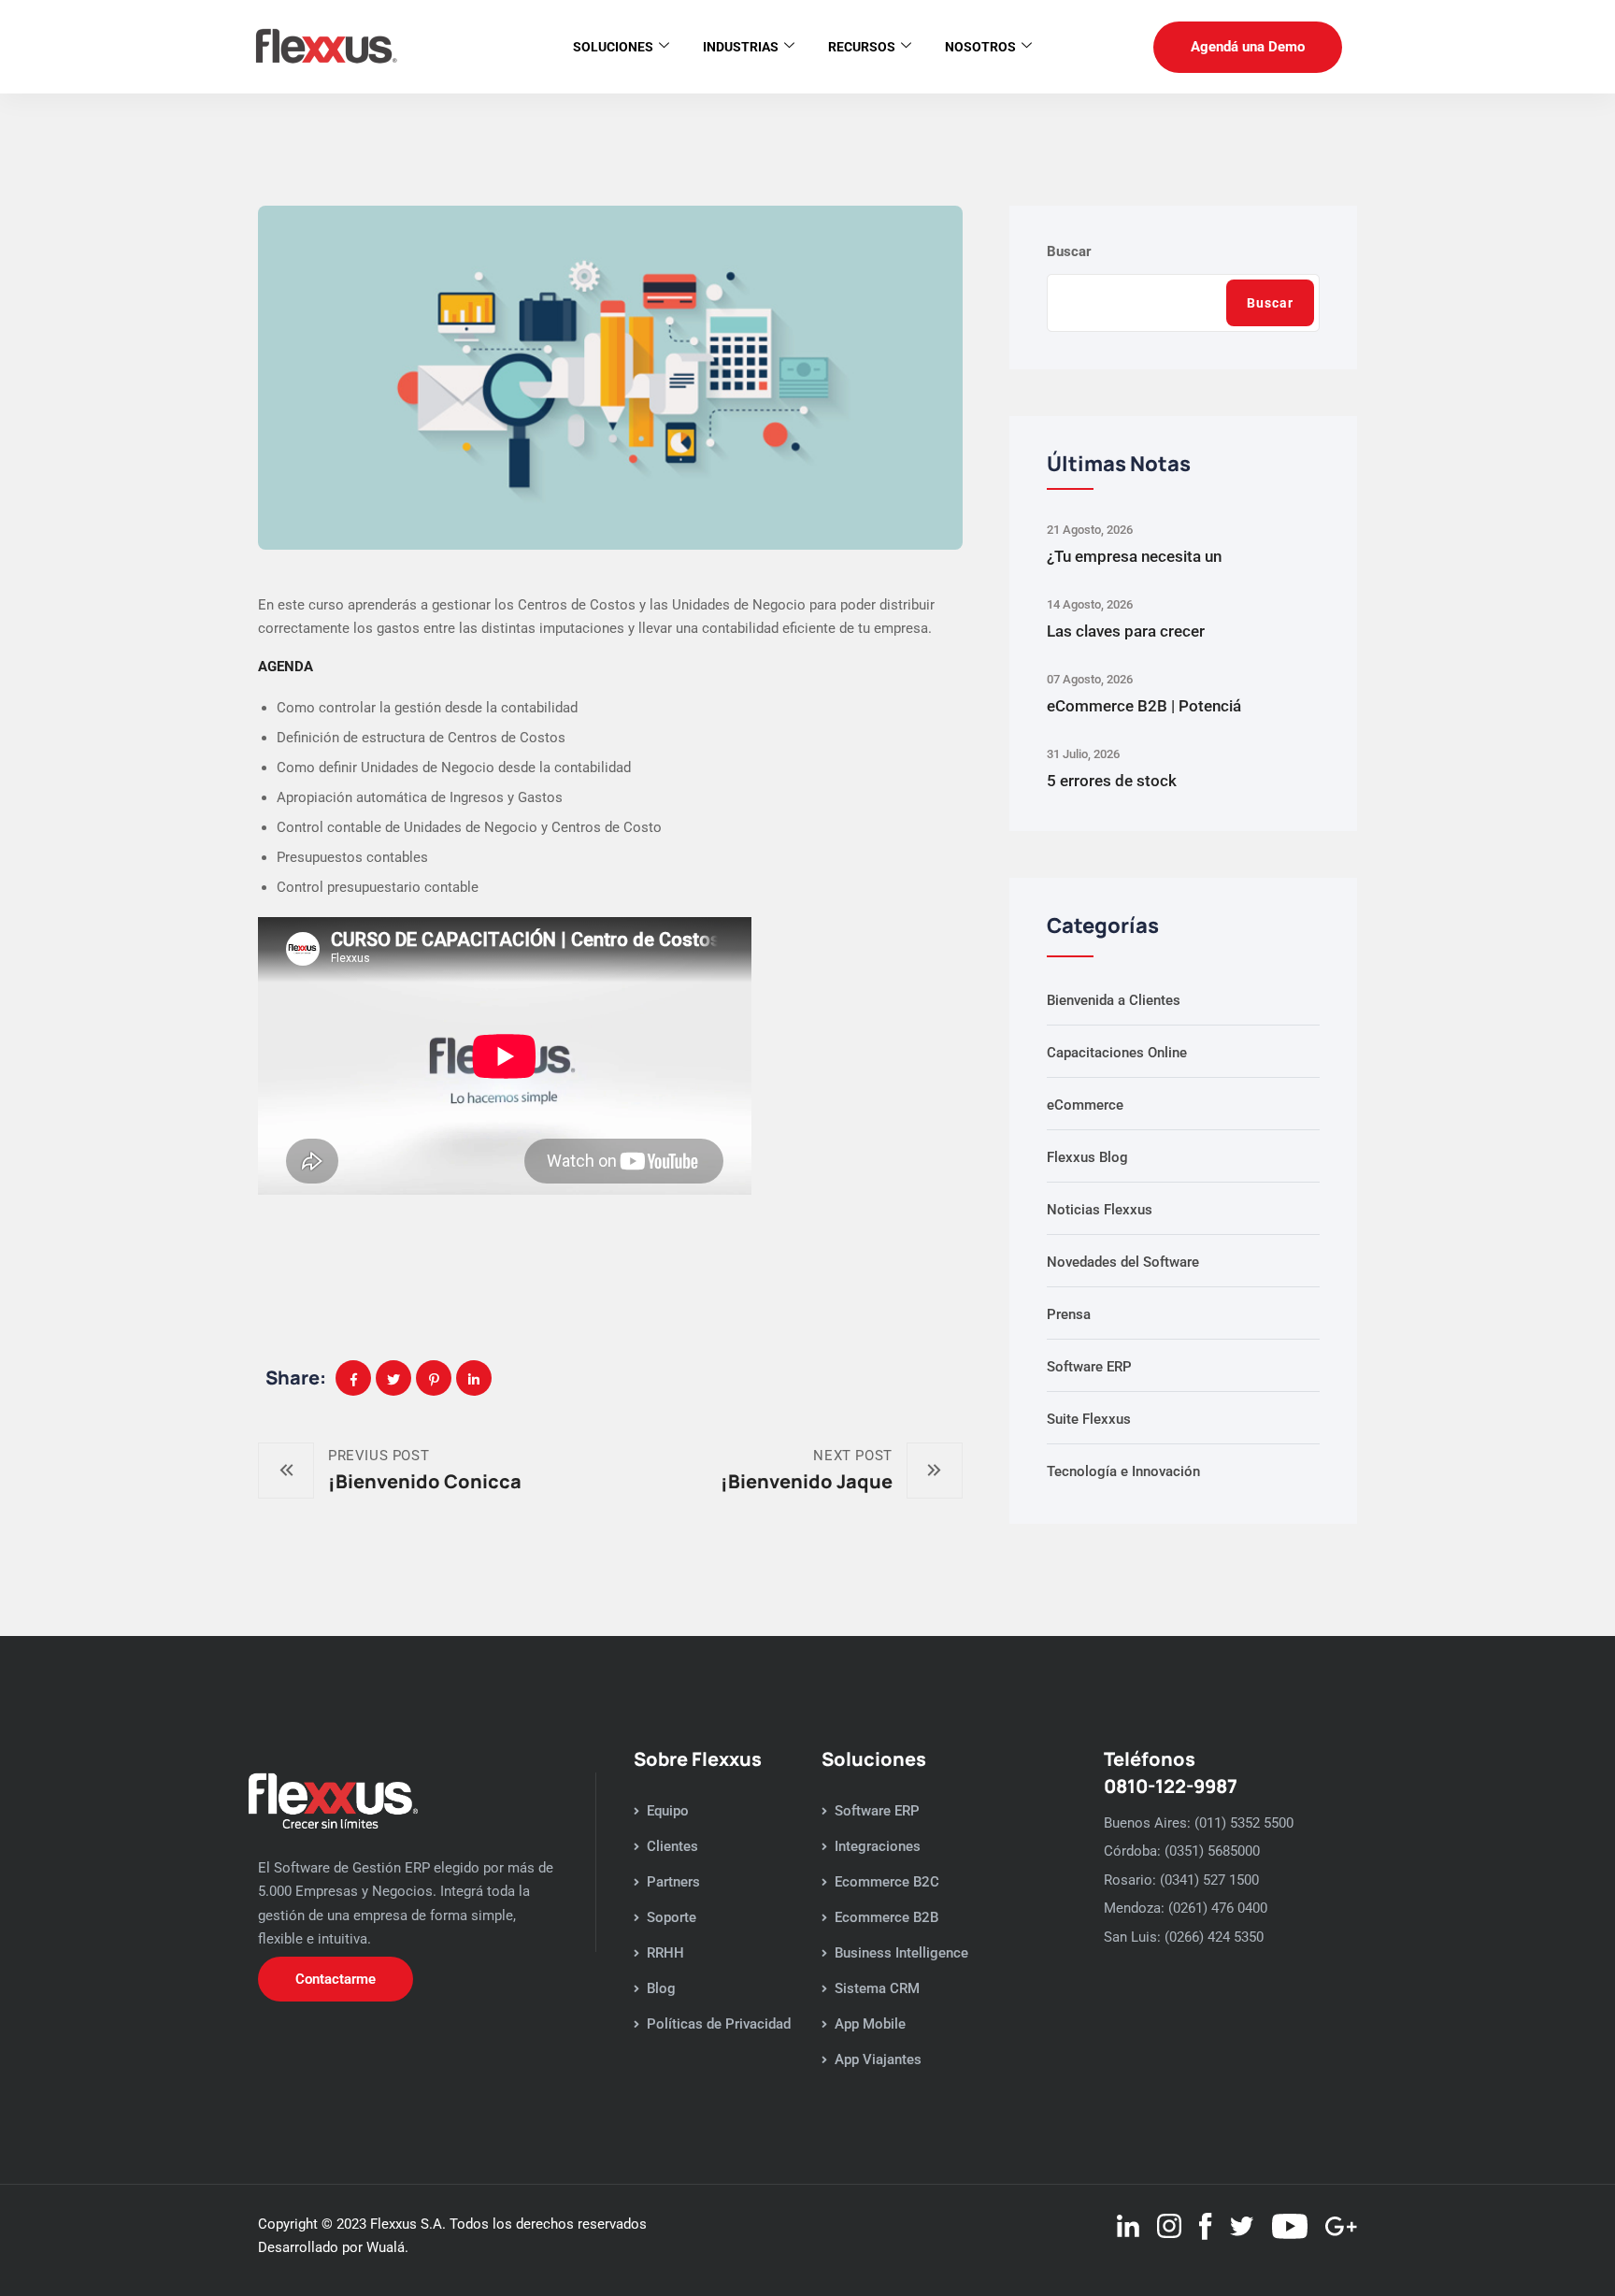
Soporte (672, 1917)
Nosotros (980, 47)
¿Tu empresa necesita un (1134, 556)
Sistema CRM (877, 1988)
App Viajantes (878, 2059)
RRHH (665, 1953)
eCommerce (1085, 1105)
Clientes (672, 1846)
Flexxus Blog (1087, 1157)
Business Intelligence (901, 1953)
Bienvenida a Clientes (1114, 1000)
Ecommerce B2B (886, 1917)
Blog (661, 1988)
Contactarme (336, 1979)
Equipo (668, 1811)
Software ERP (1089, 1367)
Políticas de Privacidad (719, 2024)
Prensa (1069, 1314)
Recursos (862, 47)
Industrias (741, 47)
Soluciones (613, 47)
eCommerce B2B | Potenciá (1144, 706)
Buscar (1069, 251)
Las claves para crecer (1126, 631)
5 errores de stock (1112, 781)
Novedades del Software (1123, 1262)
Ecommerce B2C (887, 1882)
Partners (673, 1882)
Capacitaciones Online (1117, 1053)
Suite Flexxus (1089, 1419)
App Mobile (870, 2024)
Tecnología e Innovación (1123, 1471)
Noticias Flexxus (1100, 1210)
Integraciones (878, 1846)
